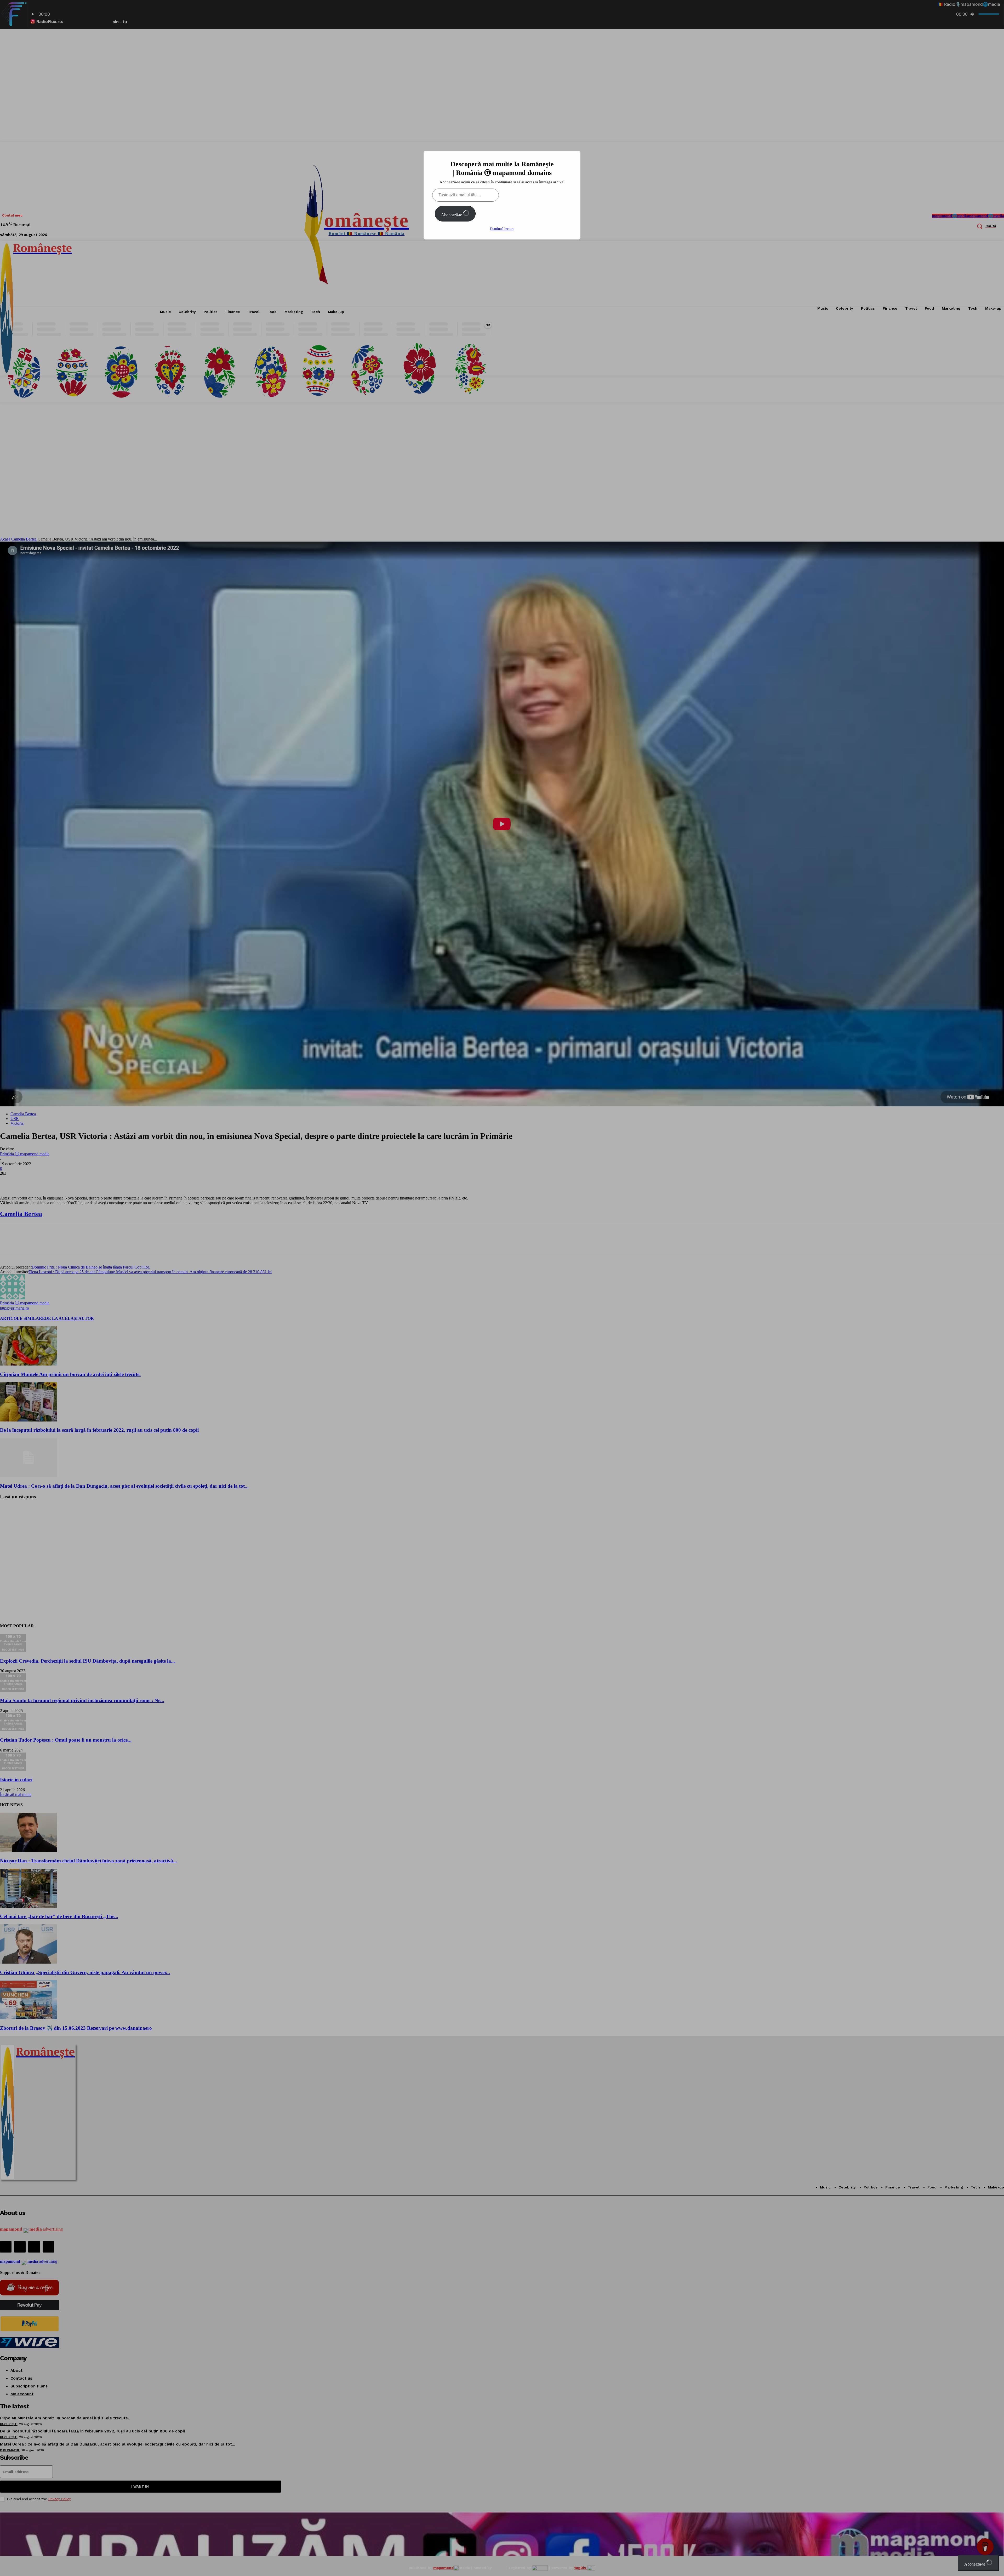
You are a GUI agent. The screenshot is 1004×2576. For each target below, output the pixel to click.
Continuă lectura (502, 229)
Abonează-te (452, 215)
